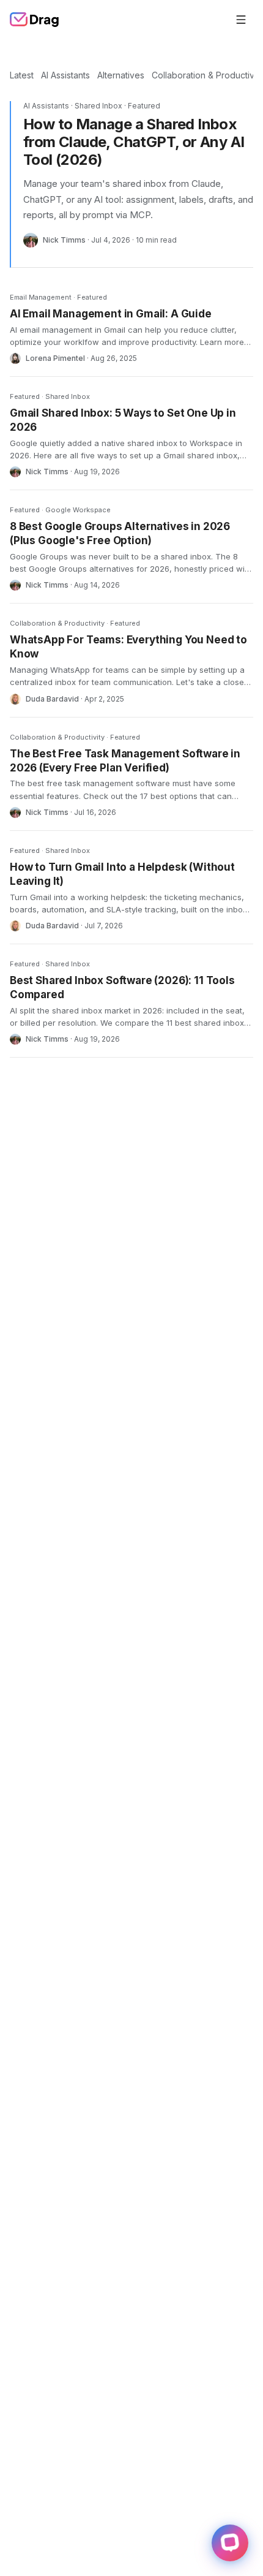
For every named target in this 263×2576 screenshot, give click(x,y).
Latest (22, 75)
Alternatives (121, 75)
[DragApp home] (35, 20)
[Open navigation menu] (241, 20)
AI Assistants (65, 75)
